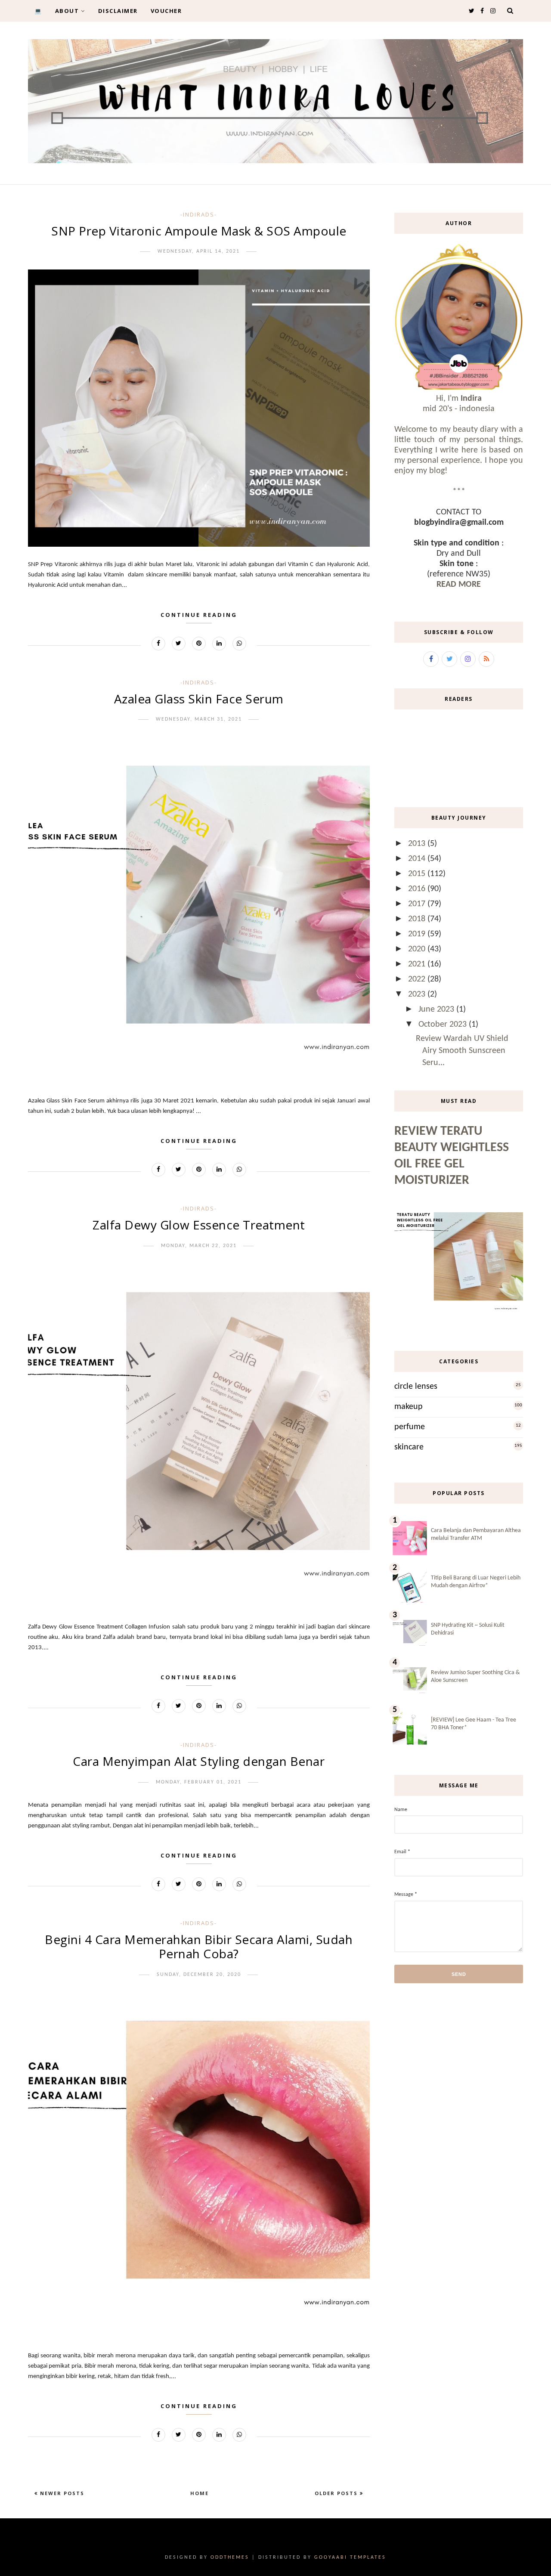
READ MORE (459, 585)
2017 (418, 904)
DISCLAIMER (118, 11)
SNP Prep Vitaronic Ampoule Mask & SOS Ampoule (199, 231)
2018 (418, 919)
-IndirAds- (199, 214)
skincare (409, 1447)
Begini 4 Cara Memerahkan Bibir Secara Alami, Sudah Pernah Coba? (199, 1947)
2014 (418, 859)
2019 (418, 934)
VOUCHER (166, 11)
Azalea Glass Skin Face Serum (199, 699)
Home (200, 2493)
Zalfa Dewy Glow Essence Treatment (199, 1225)
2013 (418, 844)
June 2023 (437, 1009)
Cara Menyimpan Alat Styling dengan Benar (199, 1761)
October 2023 (444, 1025)
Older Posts (337, 2493)
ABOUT (67, 11)
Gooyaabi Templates (350, 2557)
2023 (418, 994)
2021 (418, 964)
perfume (410, 1427)
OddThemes (230, 2557)
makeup (409, 1407)
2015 (418, 874)
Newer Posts (61, 2493)
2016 (418, 889)
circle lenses (416, 1387)
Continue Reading (199, 615)
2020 (418, 949)
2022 (418, 979)
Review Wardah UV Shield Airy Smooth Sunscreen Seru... (462, 1051)
